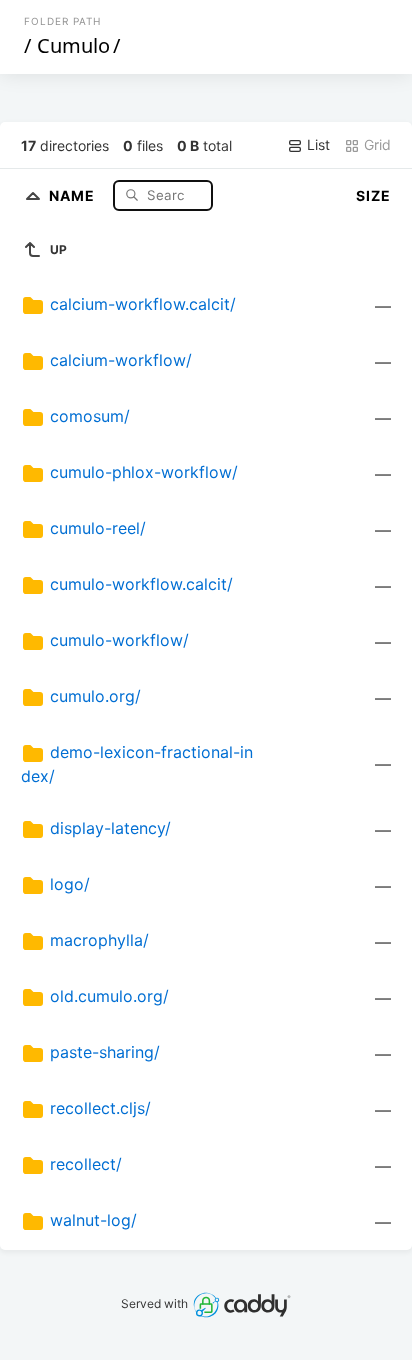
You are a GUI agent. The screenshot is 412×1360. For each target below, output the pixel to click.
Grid (375, 144)
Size (373, 195)
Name (74, 194)
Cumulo (73, 45)
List (316, 144)
